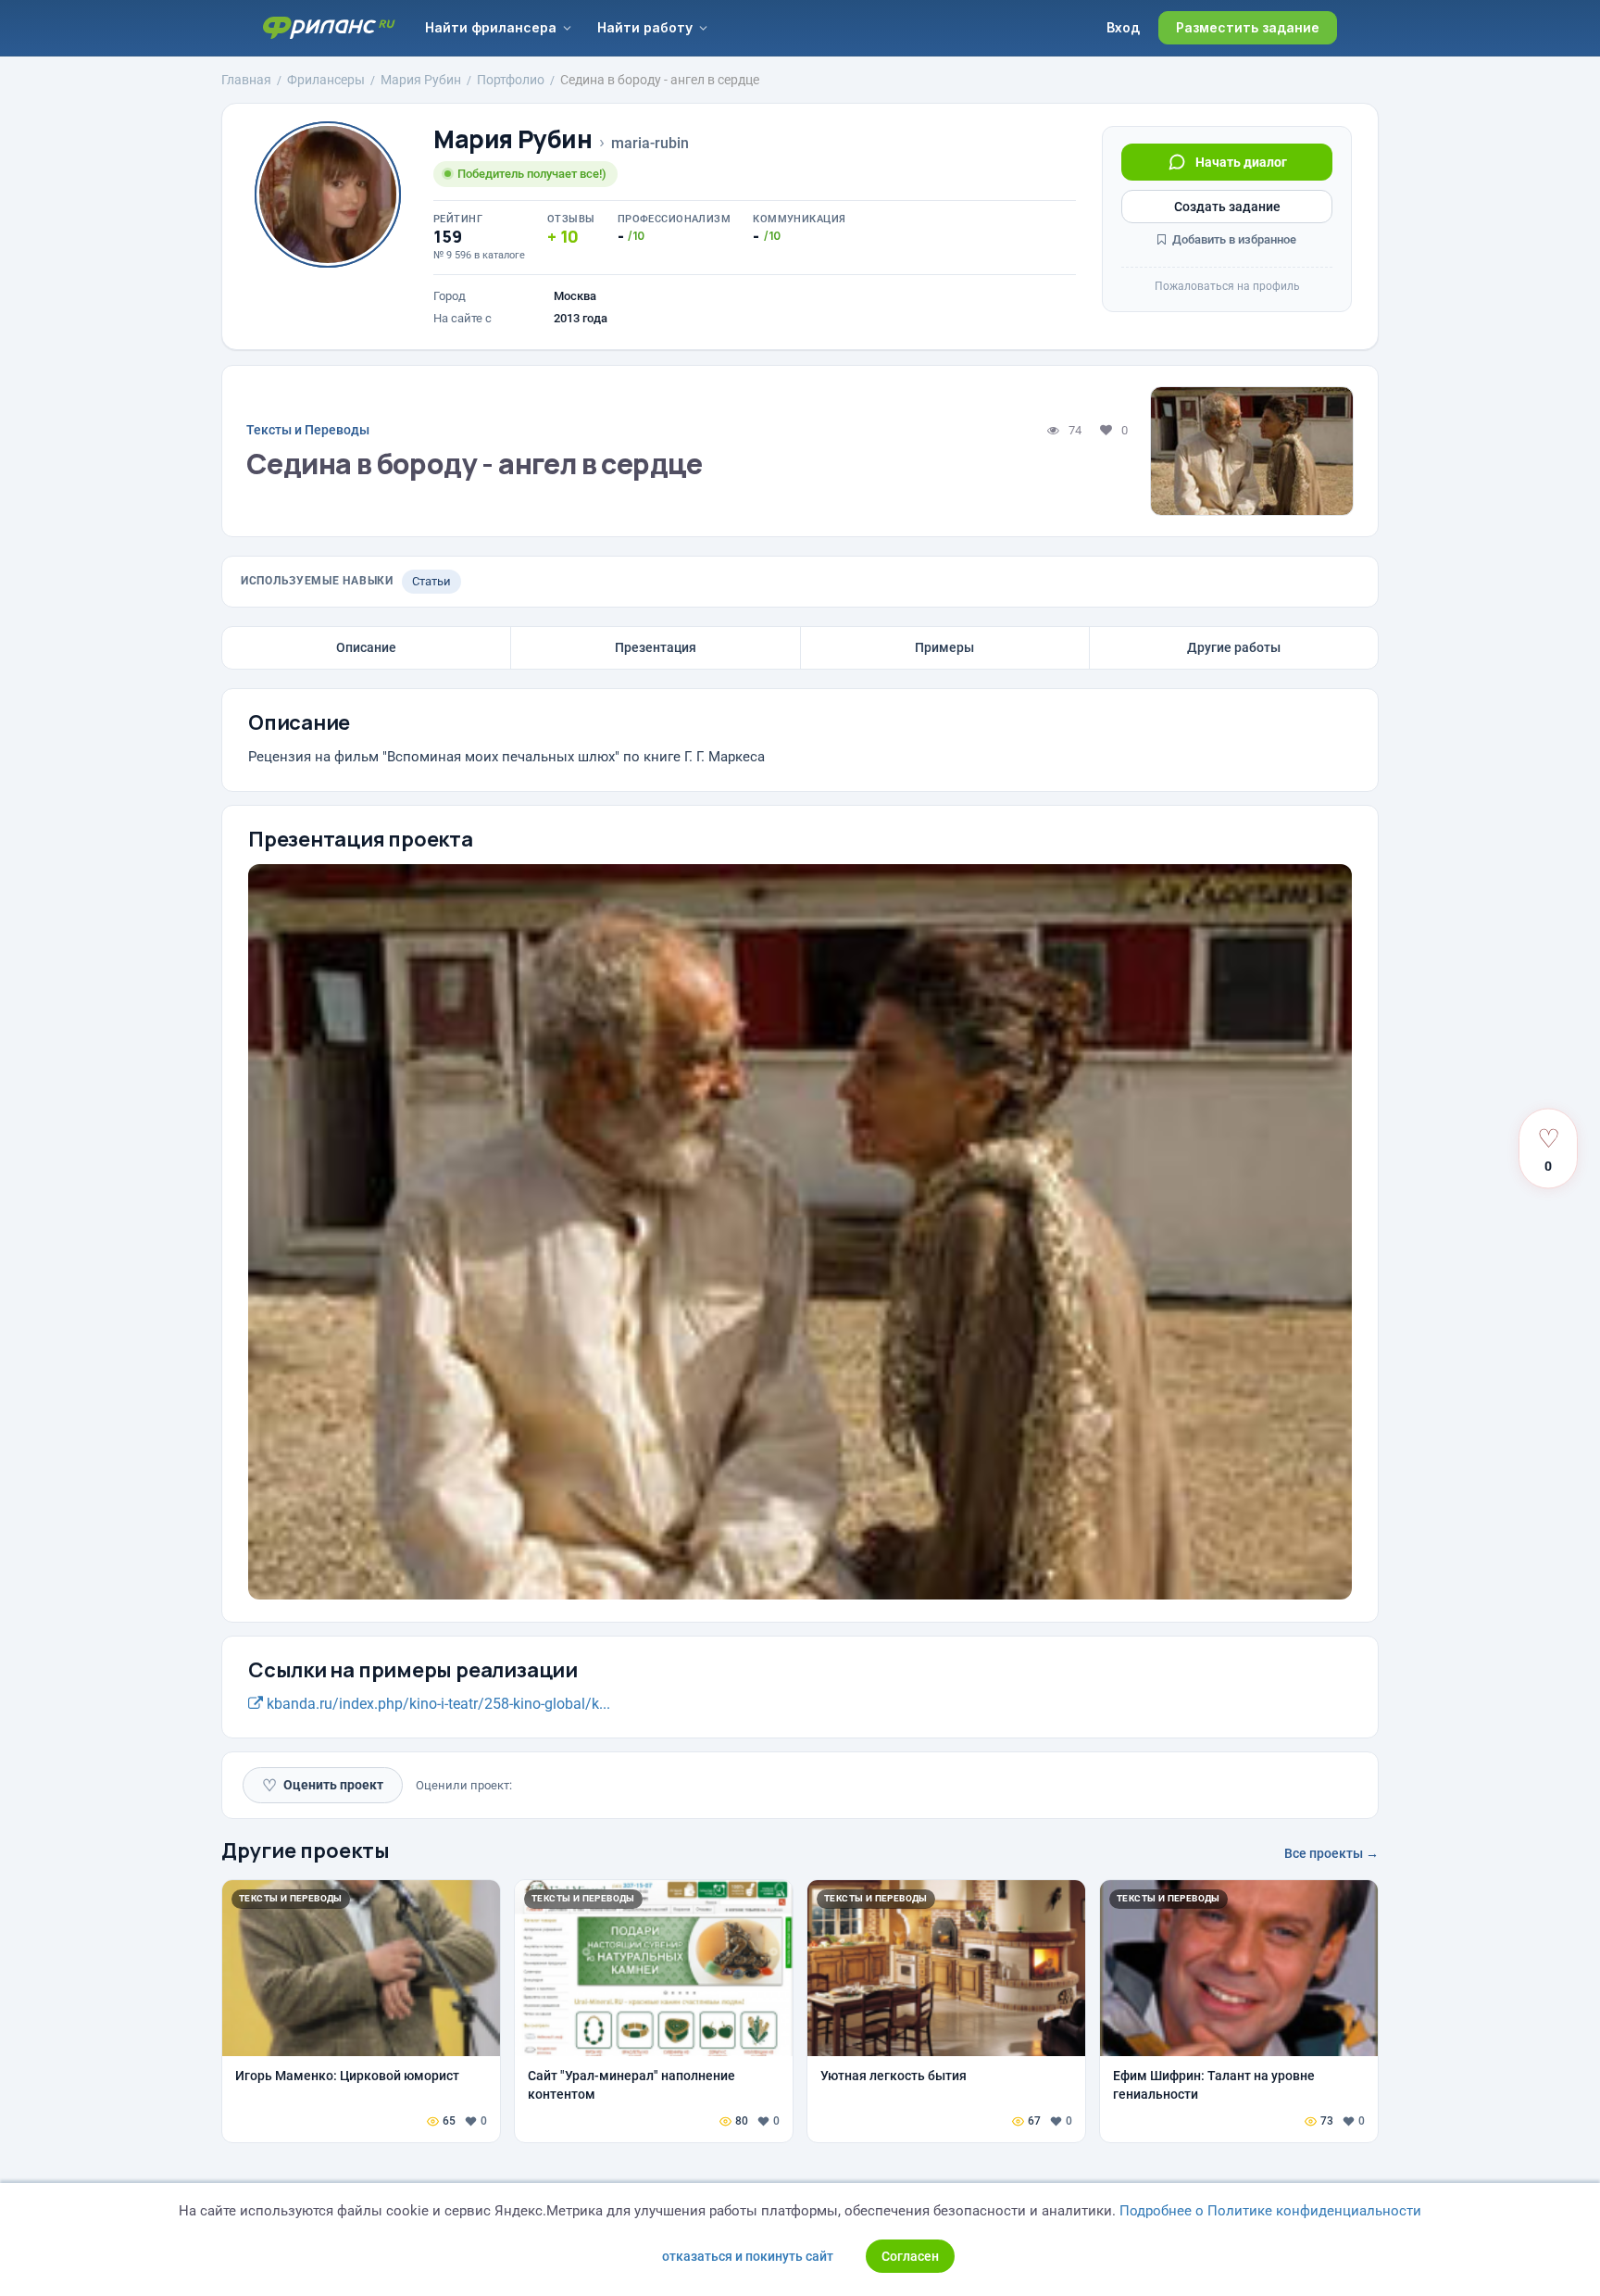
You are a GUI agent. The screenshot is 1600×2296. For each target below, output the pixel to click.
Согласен (910, 2256)
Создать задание (1227, 207)
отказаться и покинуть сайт (748, 2256)
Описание (366, 647)
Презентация (656, 647)
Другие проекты (306, 1851)
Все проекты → (1331, 1853)
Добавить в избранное (1233, 239)
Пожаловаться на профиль (1227, 286)
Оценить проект (323, 1785)
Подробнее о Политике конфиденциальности (1270, 2211)
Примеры (944, 647)
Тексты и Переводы (308, 430)
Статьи (431, 581)
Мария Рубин (513, 139)
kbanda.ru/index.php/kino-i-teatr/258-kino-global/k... (437, 1704)
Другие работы (1234, 647)
